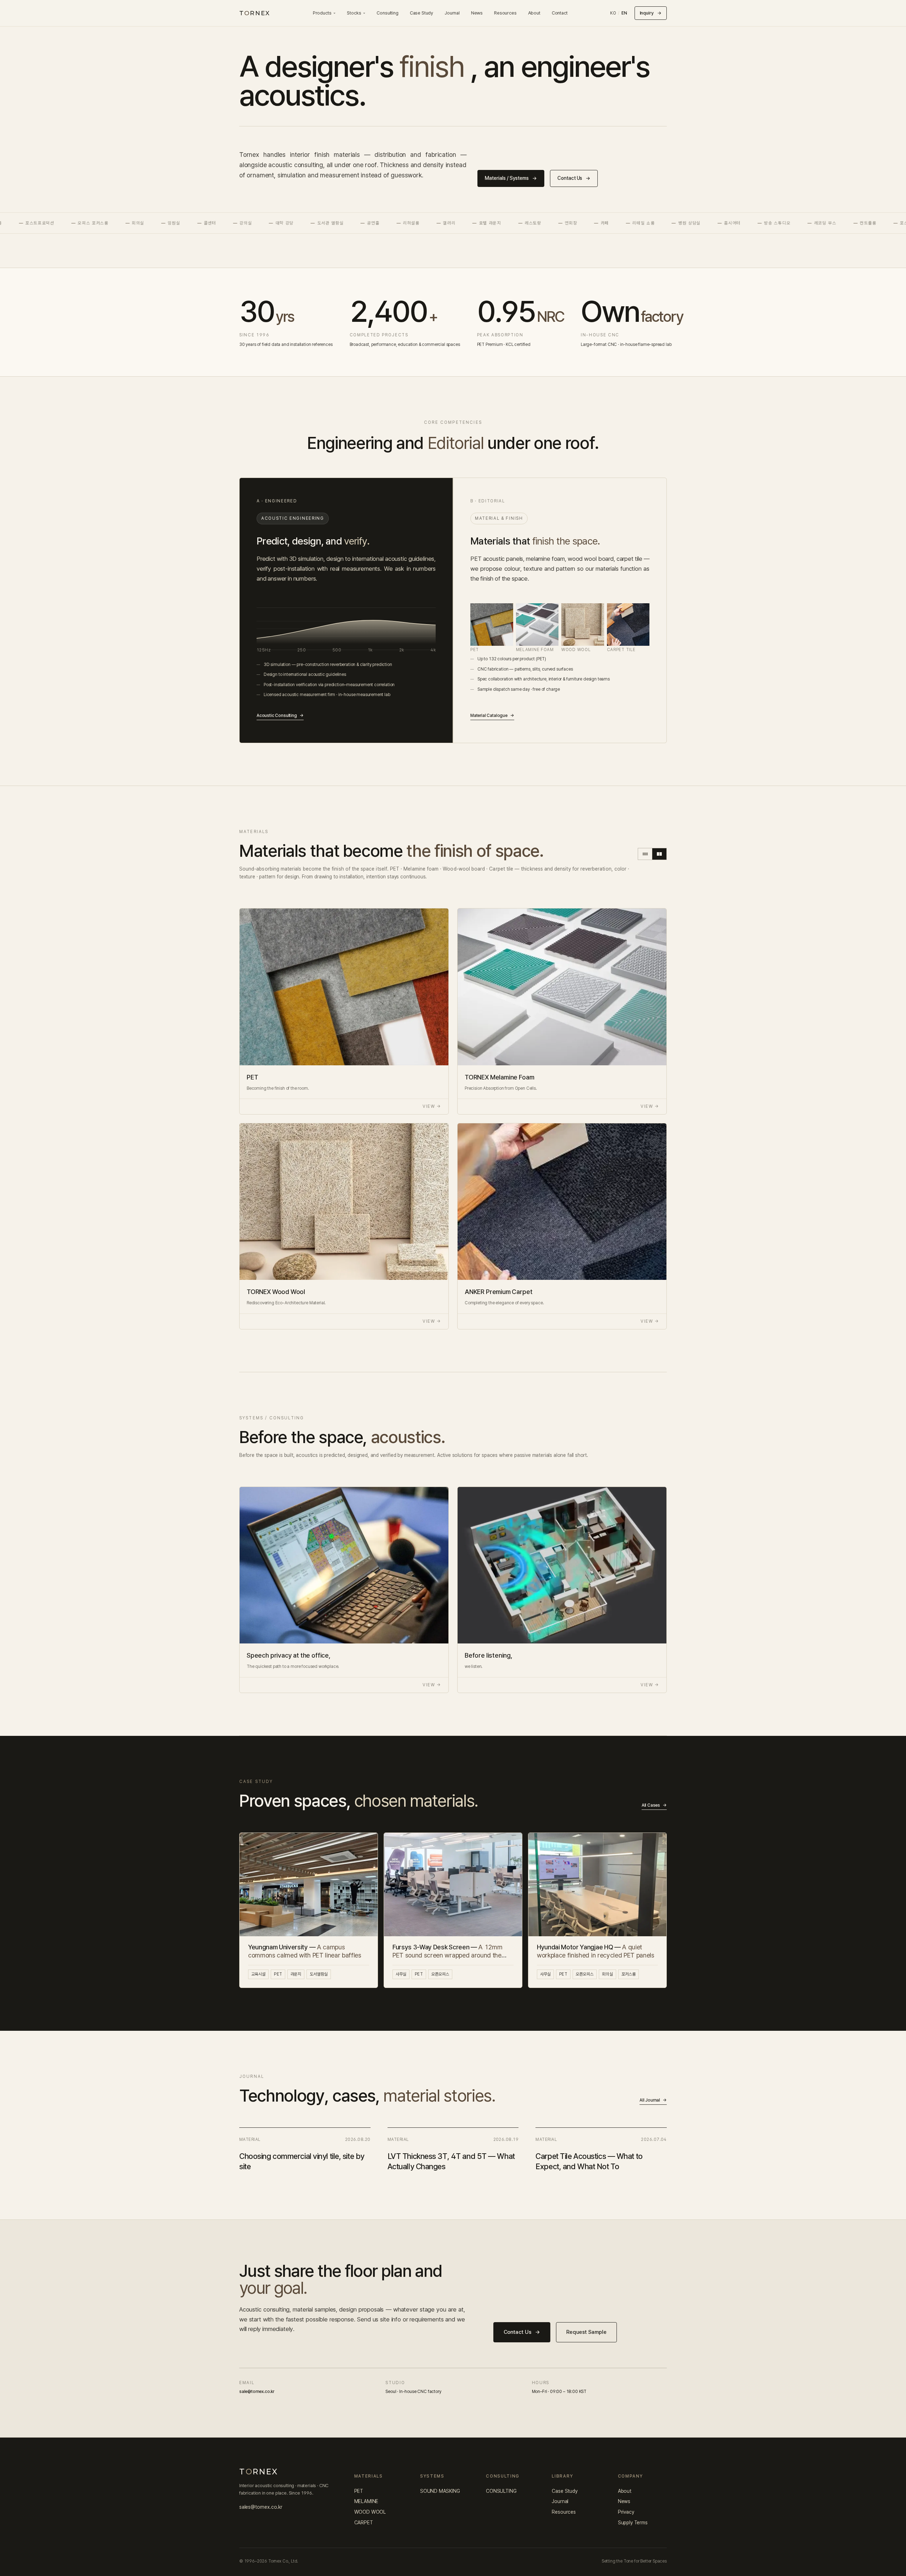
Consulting (387, 13)
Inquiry (651, 13)
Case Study (422, 13)
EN (624, 13)
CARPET (364, 2523)
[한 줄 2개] (659, 854)
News (477, 13)
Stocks (354, 13)
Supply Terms (633, 2523)
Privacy (626, 2512)
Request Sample (586, 2332)
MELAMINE (366, 2501)
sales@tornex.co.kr (261, 2507)
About (534, 13)
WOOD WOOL (370, 2512)
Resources (505, 13)
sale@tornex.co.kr (257, 2392)
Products (322, 13)
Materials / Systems (511, 178)
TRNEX (255, 13)
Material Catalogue (492, 716)
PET (359, 2491)
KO (613, 13)
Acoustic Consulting (280, 716)
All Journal (653, 2100)
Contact (560, 13)
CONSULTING (501, 2491)
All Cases (654, 1805)
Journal (452, 13)
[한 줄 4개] (645, 854)
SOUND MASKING (440, 2491)
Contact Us (574, 178)
